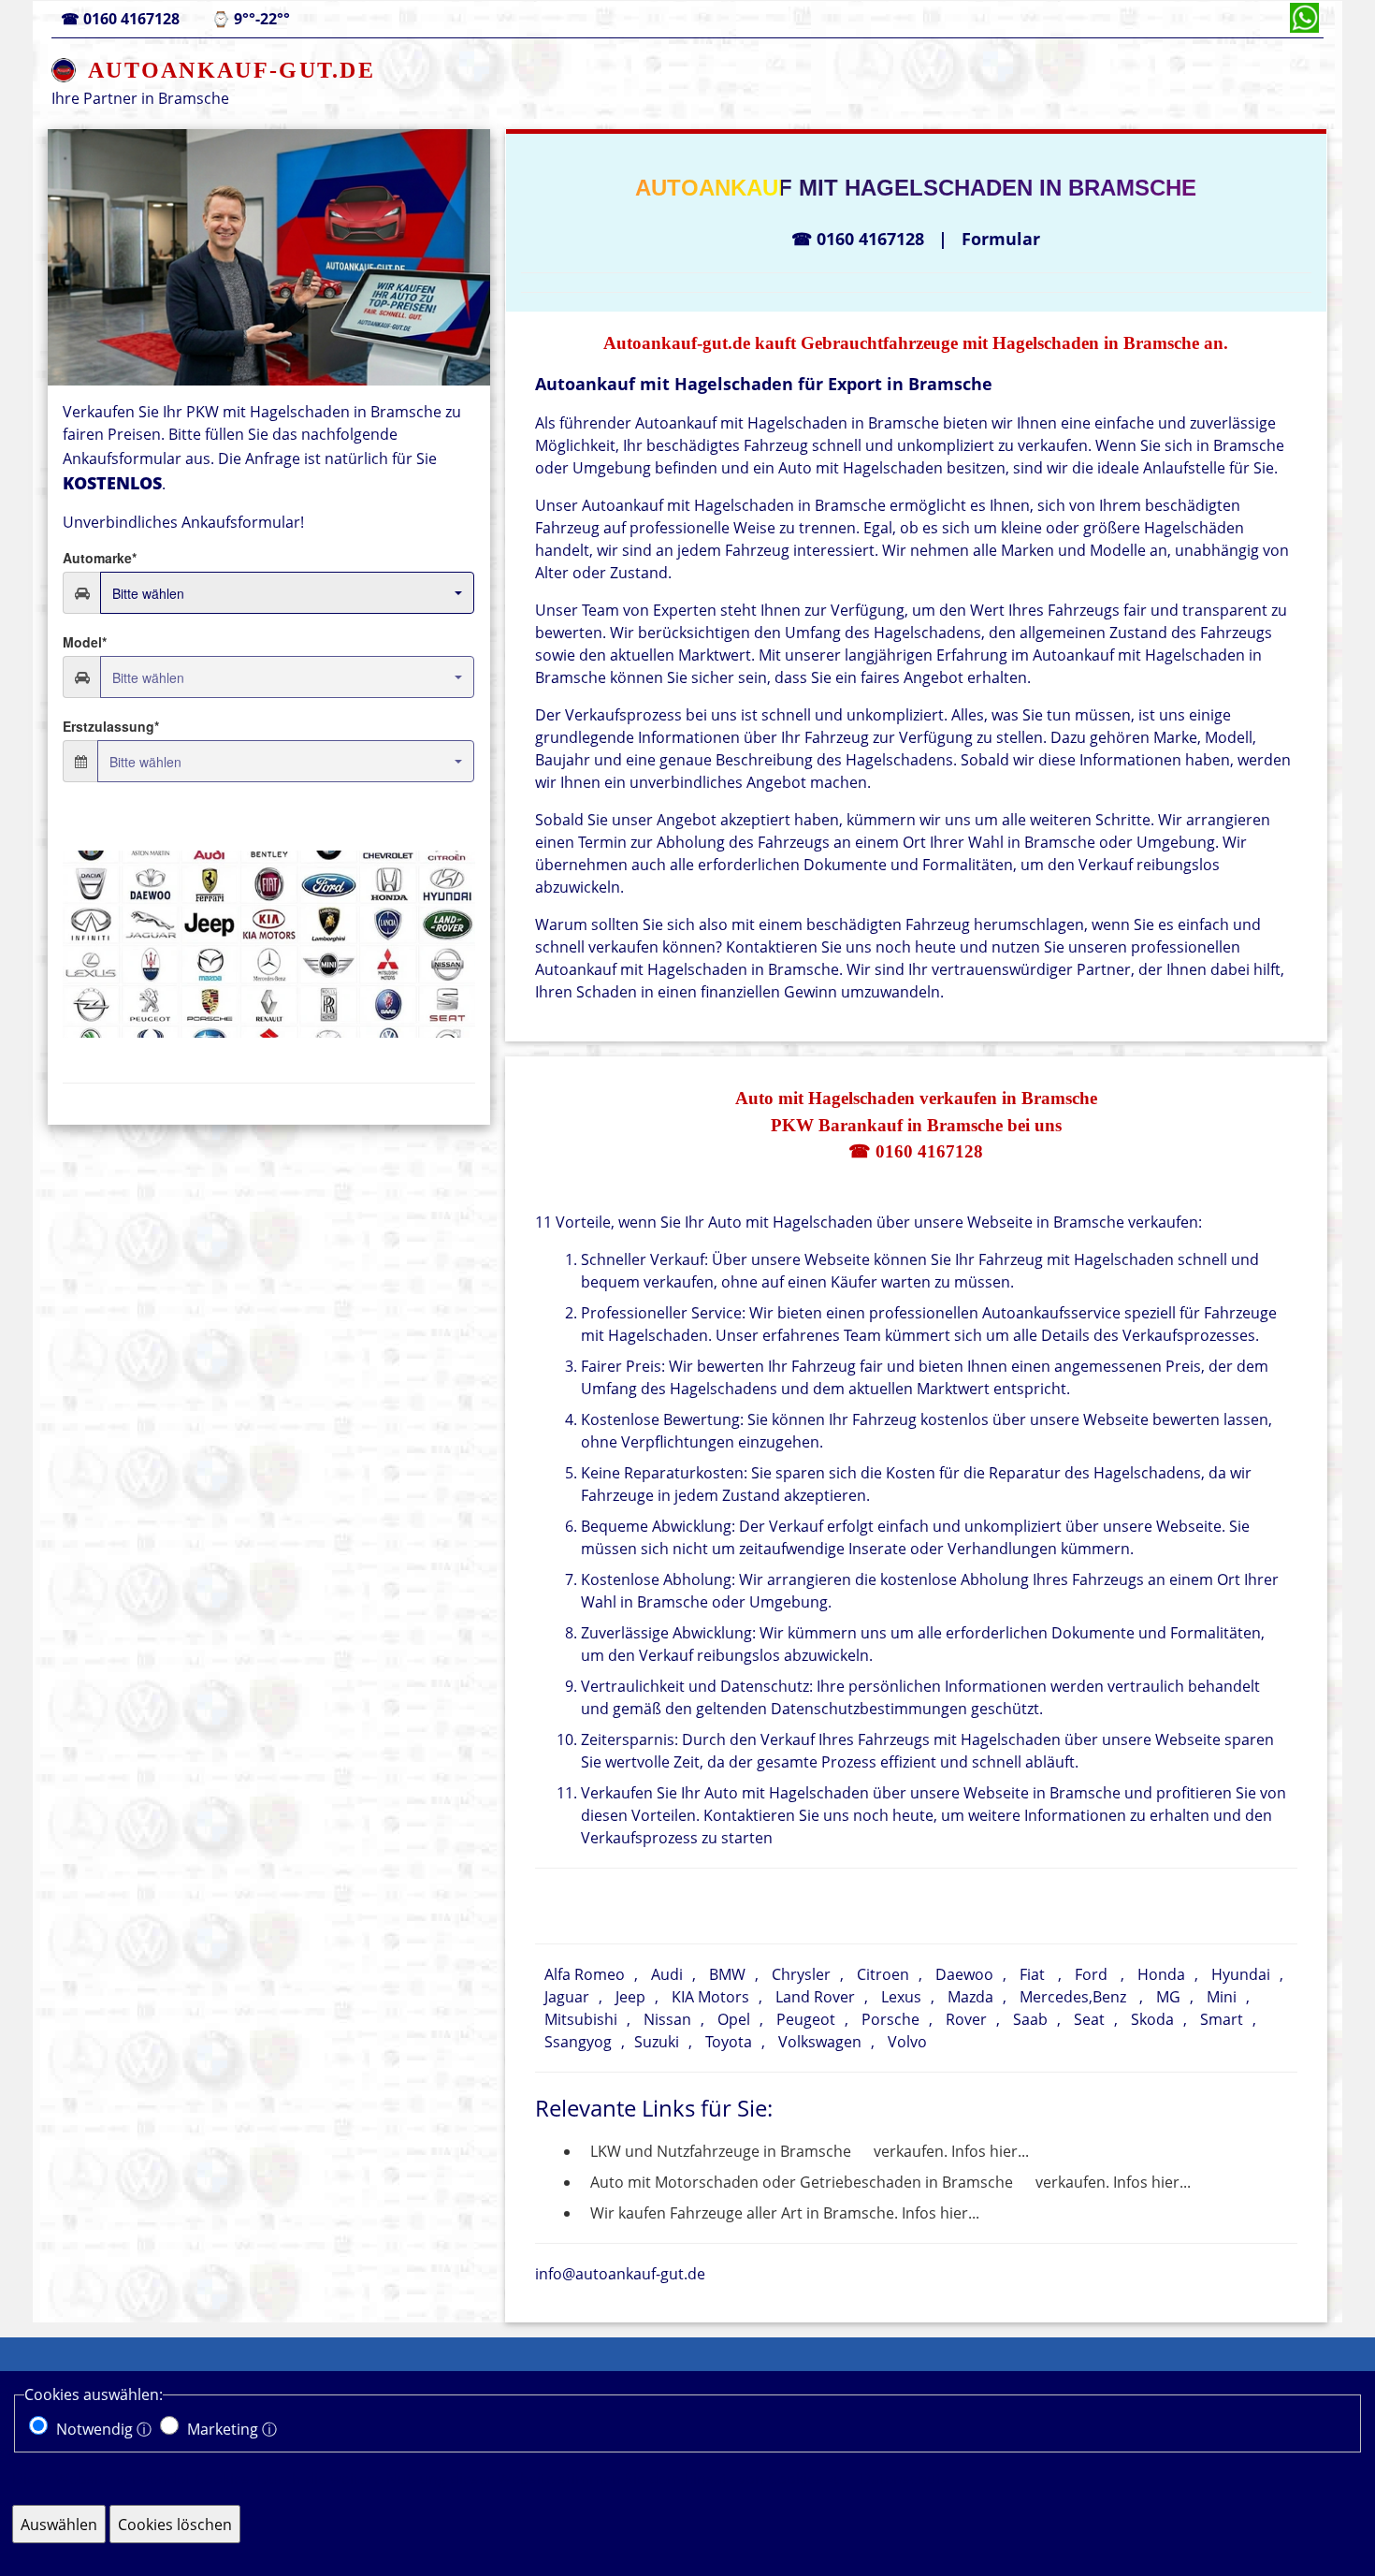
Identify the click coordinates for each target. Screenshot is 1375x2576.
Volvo (907, 2042)
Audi (667, 1974)
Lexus (901, 1997)
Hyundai (1241, 1974)
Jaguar (567, 1997)
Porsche (890, 2019)
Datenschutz (904, 2479)
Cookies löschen (175, 2525)
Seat (1089, 2019)
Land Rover (815, 1997)
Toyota (729, 2042)
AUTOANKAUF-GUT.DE (232, 70)
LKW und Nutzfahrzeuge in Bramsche (721, 2151)
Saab (1030, 2019)
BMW (727, 1974)
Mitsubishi (581, 2019)
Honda (1161, 1974)
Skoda (1152, 2019)
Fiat (1032, 1974)
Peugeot (806, 2019)
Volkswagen (820, 2042)
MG (1168, 1997)
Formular (1001, 239)
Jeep (630, 1997)
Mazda (970, 1997)
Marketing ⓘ (232, 2429)
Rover (966, 2019)
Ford (1091, 1974)
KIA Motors (710, 1997)
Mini (1222, 1997)
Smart (1222, 2019)
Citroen (883, 1974)
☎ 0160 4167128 (916, 1151)
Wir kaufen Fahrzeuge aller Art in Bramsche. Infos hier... (785, 2213)
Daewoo (964, 1974)
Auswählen (59, 2525)
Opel (734, 2019)
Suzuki (657, 2042)
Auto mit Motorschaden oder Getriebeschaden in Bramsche (802, 2182)
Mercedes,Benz (1073, 1997)
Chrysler (801, 1974)
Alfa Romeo (585, 1974)
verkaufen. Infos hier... (951, 2151)
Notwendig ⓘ (104, 2429)
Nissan (667, 2019)
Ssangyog (578, 2042)
